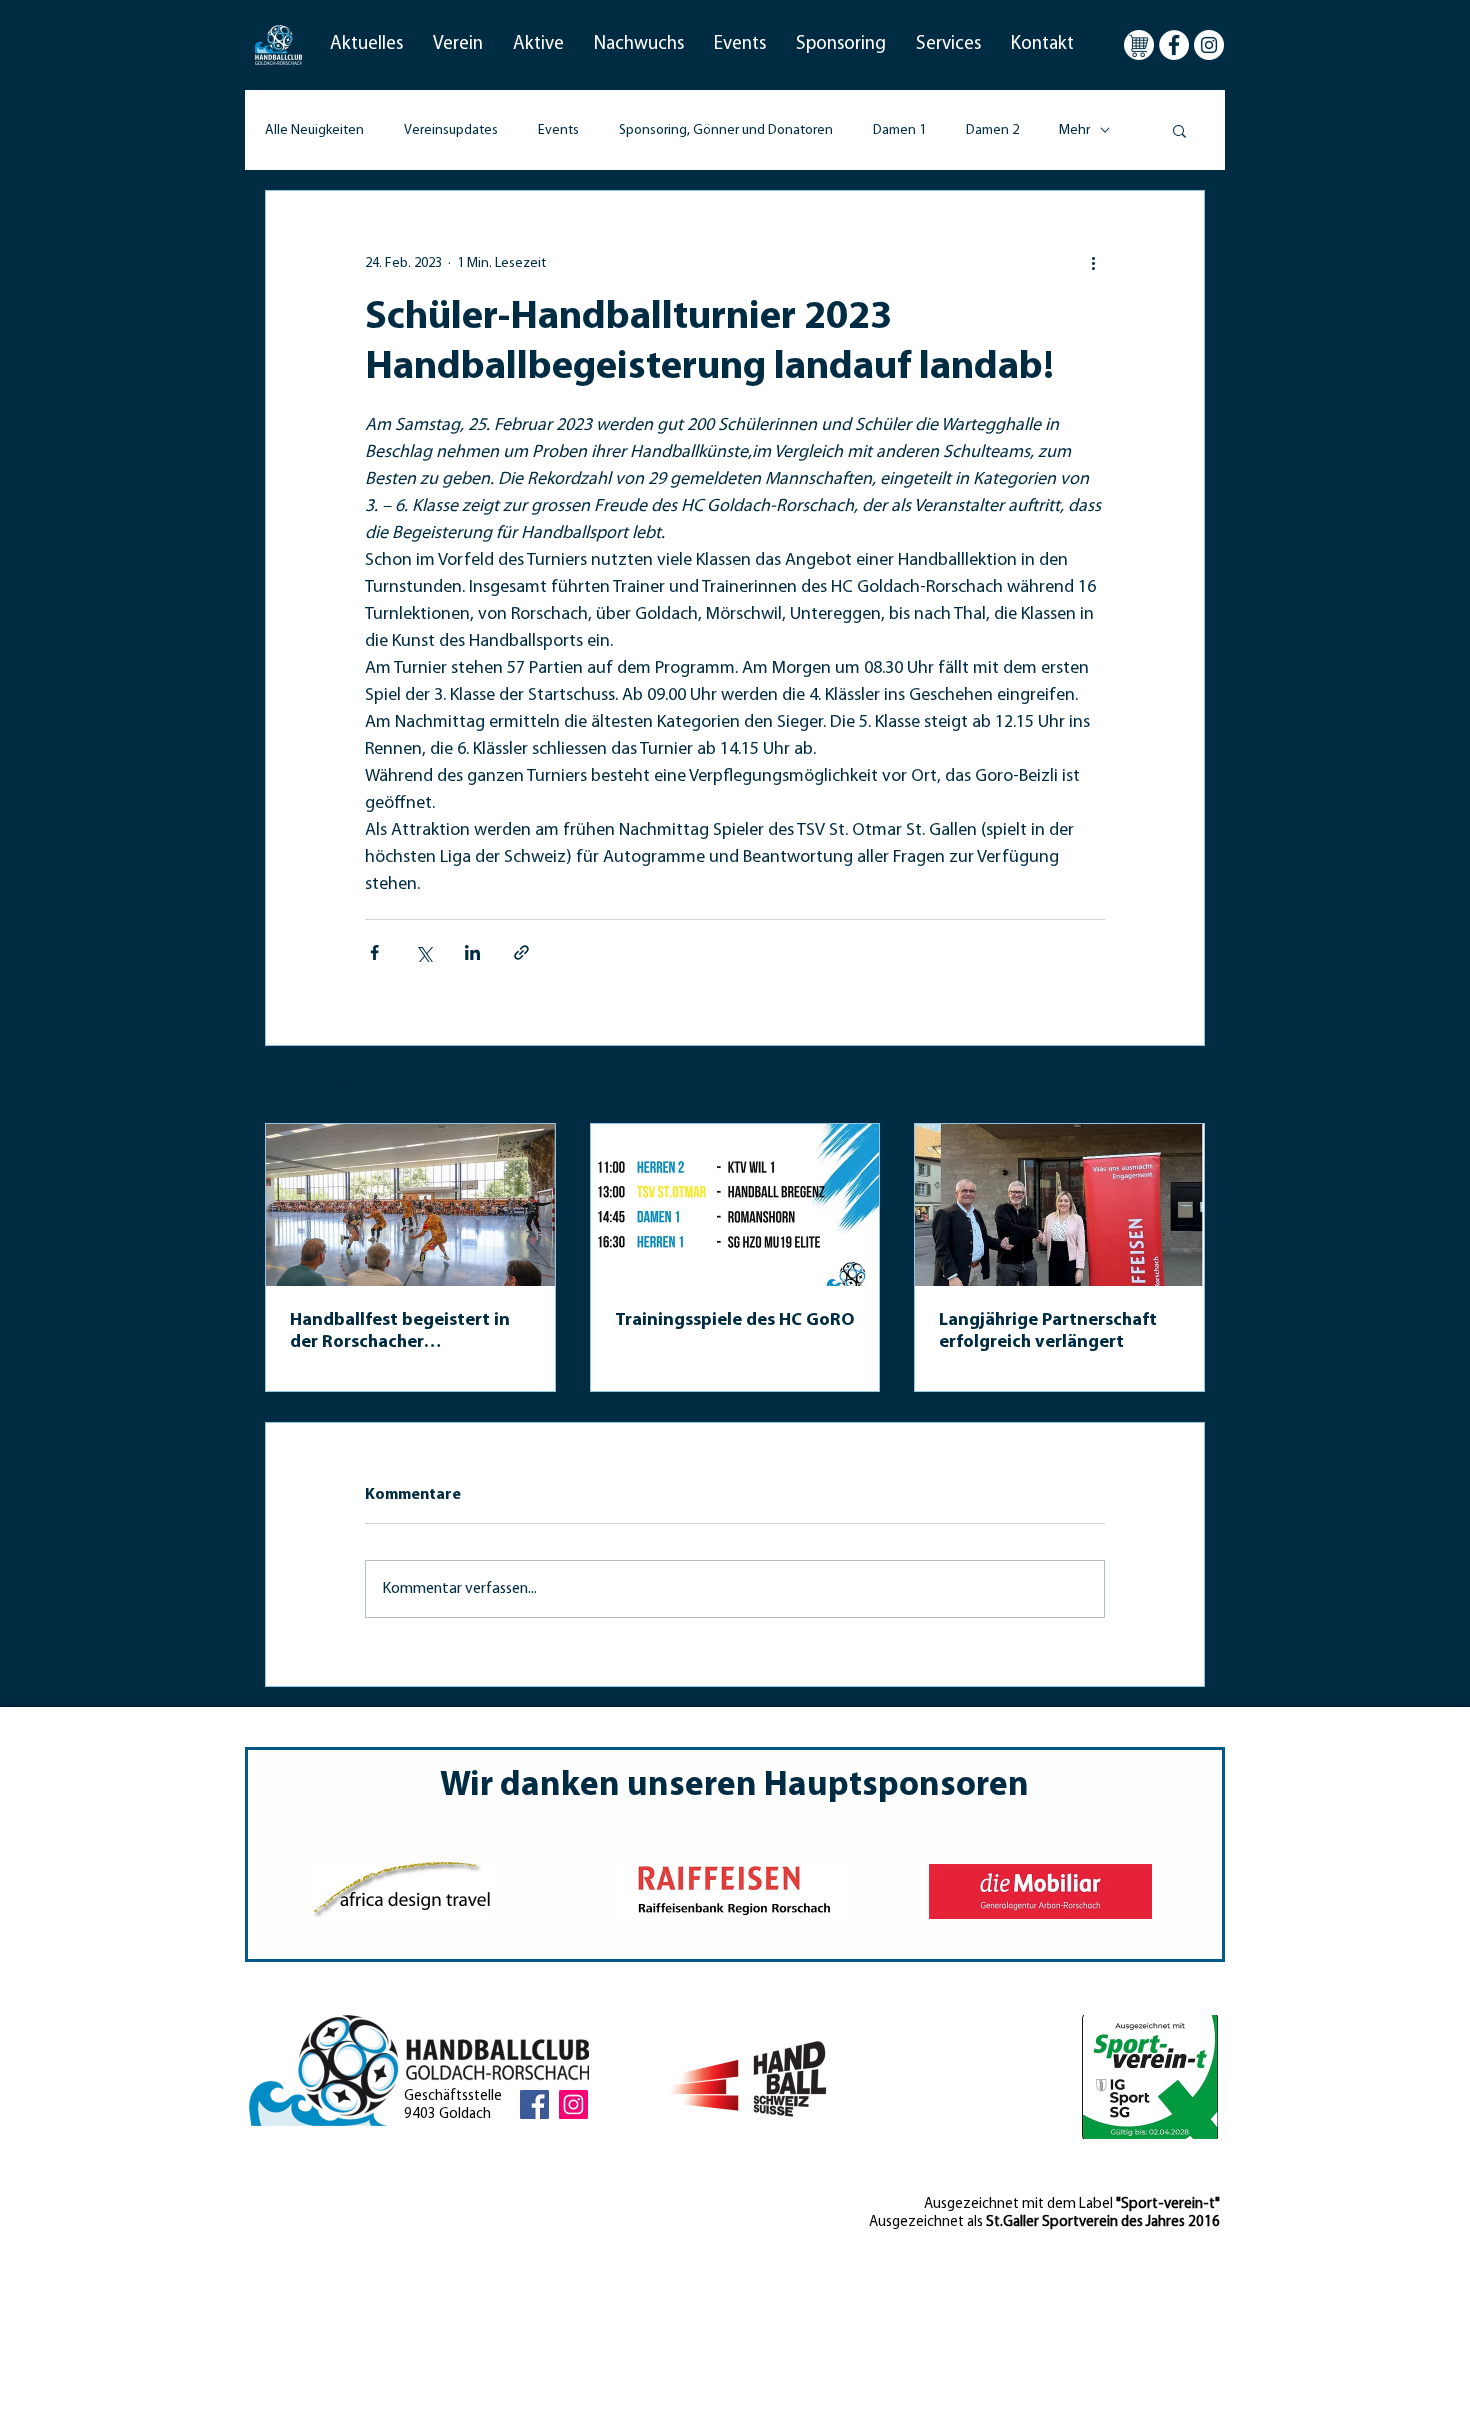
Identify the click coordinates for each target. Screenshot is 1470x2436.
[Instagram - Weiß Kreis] (1209, 45)
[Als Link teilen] (521, 952)
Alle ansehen (1165, 1086)
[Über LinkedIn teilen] (472, 952)
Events (558, 130)
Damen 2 (992, 130)
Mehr (1074, 130)
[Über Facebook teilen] (374, 952)
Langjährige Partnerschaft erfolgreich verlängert (1048, 1332)
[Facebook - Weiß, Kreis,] (1174, 45)
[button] (366, 45)
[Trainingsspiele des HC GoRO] (735, 1205)
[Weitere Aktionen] (1093, 263)
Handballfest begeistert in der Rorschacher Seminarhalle (400, 1333)
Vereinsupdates (451, 130)
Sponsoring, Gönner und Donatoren (726, 130)
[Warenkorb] (1139, 45)
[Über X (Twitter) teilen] (423, 952)
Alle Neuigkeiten (314, 130)
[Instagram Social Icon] (573, 2104)
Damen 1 (899, 130)
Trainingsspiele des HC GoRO (734, 1321)
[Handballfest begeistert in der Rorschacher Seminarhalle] (410, 1205)
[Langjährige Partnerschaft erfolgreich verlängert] (1059, 1205)
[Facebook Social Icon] (534, 2104)
